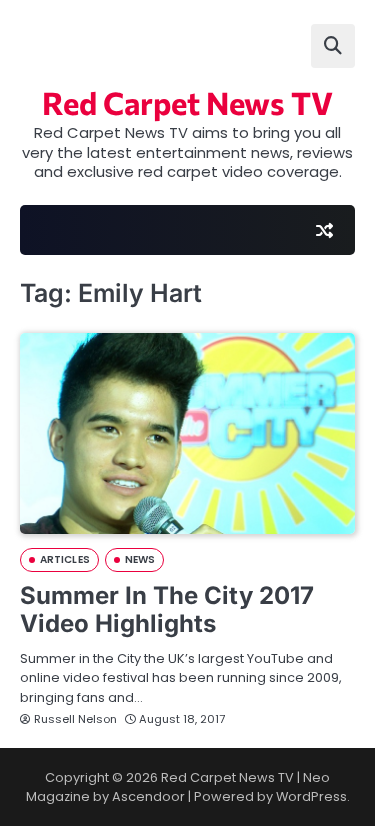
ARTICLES (65, 559)
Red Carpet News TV (187, 102)
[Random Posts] (324, 230)
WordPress (311, 796)
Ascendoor (148, 796)
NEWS (140, 559)
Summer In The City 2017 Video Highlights (167, 610)
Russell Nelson (75, 719)
